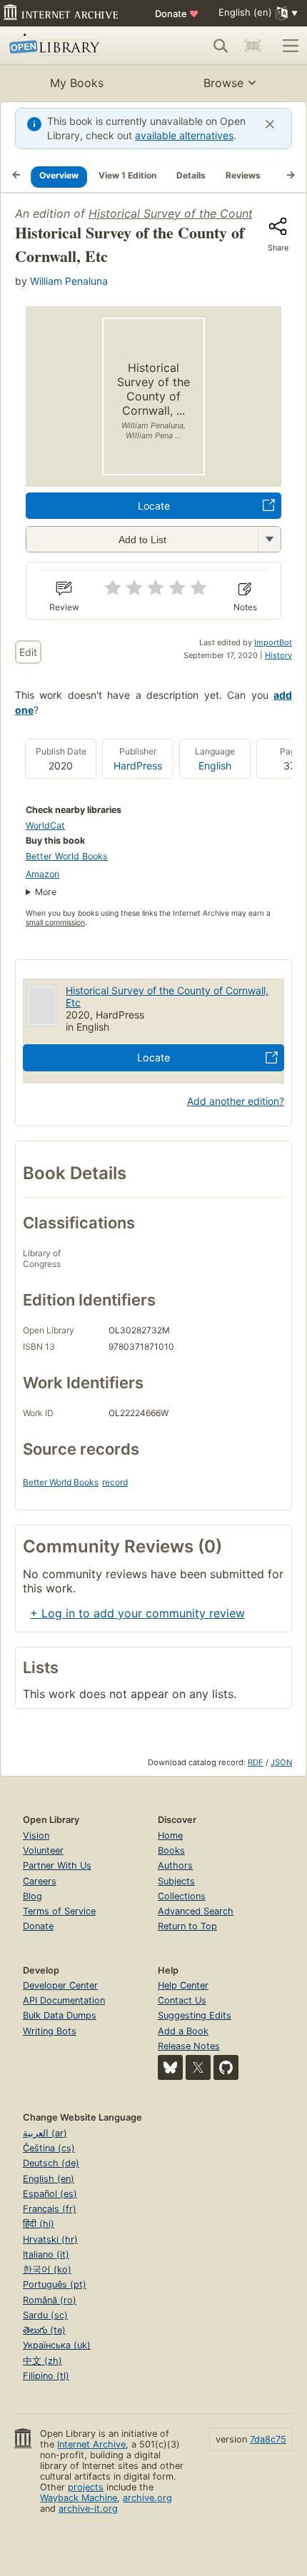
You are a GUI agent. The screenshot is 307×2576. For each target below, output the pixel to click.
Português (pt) (55, 2284)
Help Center (183, 1985)
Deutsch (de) (51, 2163)
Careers (40, 1881)
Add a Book (183, 2031)
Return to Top (187, 1926)
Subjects (176, 1881)
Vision (36, 1835)
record (115, 1482)
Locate (154, 506)
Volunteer (43, 1850)
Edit (28, 652)
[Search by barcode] (253, 46)
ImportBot (273, 642)
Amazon (42, 874)
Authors (175, 1865)
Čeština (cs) (49, 2148)
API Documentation (64, 2000)
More (46, 892)
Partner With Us (57, 1865)
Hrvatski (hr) (50, 2239)
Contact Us (182, 2000)
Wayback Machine (79, 2498)
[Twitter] (198, 2067)
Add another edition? (236, 1101)
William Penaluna (69, 281)
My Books (77, 83)
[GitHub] (226, 2067)
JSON (281, 1762)
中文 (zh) (42, 2361)
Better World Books (67, 856)
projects (86, 2487)
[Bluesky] (170, 2067)
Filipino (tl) (46, 2376)
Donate (177, 14)
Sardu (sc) (45, 2315)
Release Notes (189, 2046)
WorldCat (45, 825)
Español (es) (50, 2194)
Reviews (243, 175)
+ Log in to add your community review (137, 1613)
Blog (32, 1896)
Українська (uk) (57, 2345)
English (215, 766)
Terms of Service (59, 1911)
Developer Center (60, 1985)
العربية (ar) (45, 2133)
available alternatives (184, 135)
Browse (223, 83)
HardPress (138, 766)
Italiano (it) (46, 2254)
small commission (55, 923)
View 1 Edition (127, 175)
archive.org (147, 2498)
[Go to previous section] (16, 176)
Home (170, 1835)
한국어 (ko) (47, 2269)
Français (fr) (50, 2209)
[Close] (270, 124)
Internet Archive (91, 2444)
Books (171, 1850)
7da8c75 (268, 2439)
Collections (182, 1896)
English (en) (49, 2179)
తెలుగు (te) (44, 2330)
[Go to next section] (291, 176)
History (278, 655)
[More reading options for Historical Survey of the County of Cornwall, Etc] (269, 539)
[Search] (221, 46)
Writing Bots (50, 2031)
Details (191, 175)
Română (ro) (50, 2300)
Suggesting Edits (195, 2015)
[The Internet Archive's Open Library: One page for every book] (69, 46)
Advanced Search (196, 1911)
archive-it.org (88, 2509)
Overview (59, 175)
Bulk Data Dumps (60, 2015)
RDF (256, 1762)
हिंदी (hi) (39, 2224)
